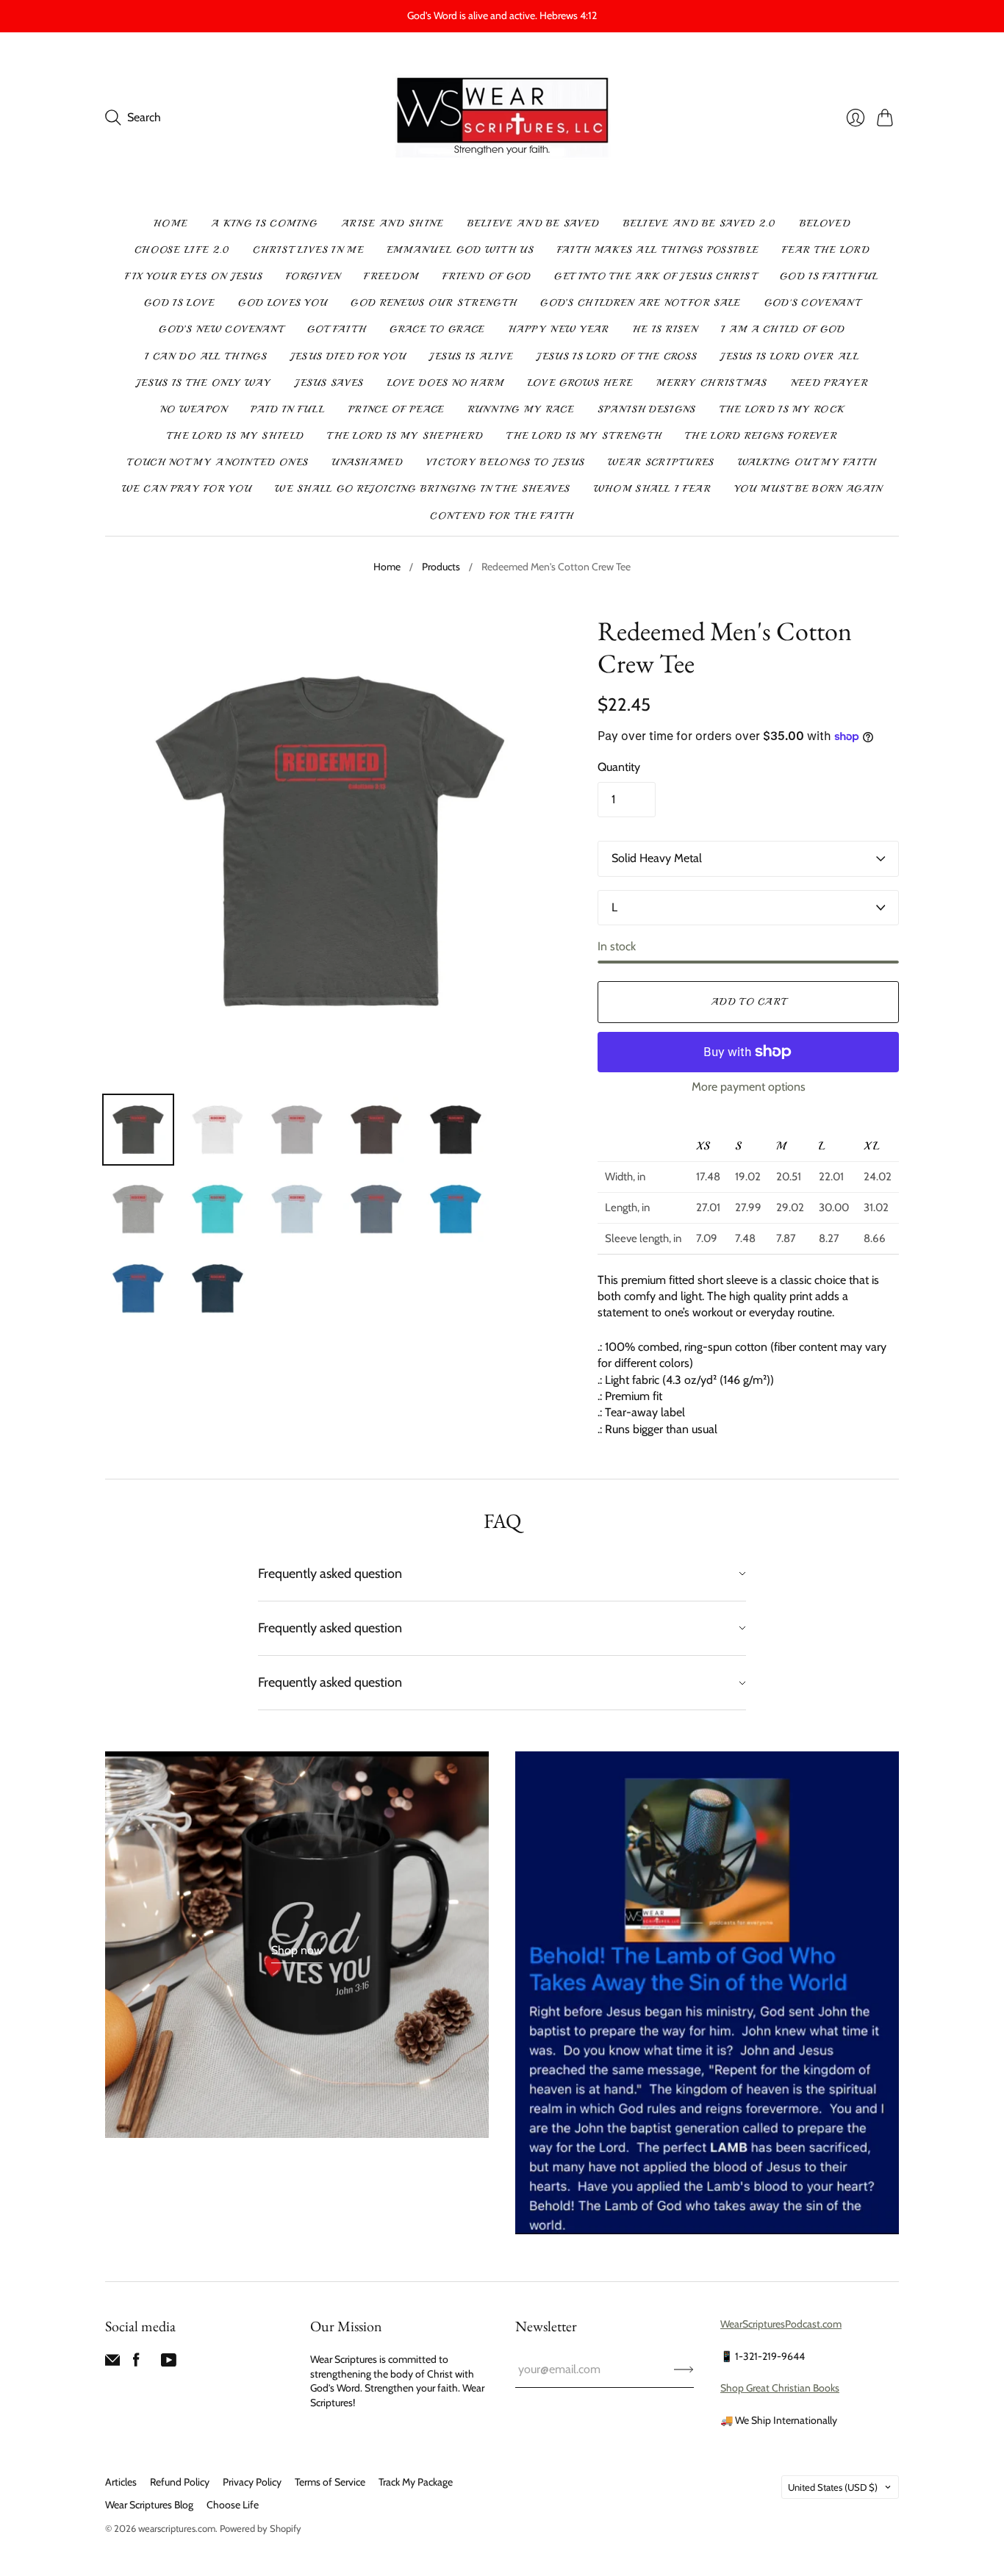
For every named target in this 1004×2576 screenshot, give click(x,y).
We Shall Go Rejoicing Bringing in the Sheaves (423, 489)
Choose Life (233, 2505)
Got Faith (337, 329)
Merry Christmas (712, 383)
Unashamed (367, 462)
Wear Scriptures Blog (149, 2505)
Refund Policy (180, 2482)
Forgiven (313, 276)
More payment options (749, 1087)
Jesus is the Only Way (204, 383)
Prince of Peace (397, 409)
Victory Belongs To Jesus (505, 462)
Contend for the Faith (502, 516)
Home (171, 223)
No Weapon (194, 409)
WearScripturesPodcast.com (781, 2324)
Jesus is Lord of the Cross (617, 356)
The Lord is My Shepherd (405, 436)
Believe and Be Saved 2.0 (700, 223)
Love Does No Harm (446, 383)
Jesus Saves (329, 383)
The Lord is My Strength (584, 436)
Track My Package (416, 2482)
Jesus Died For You (348, 356)
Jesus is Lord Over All (790, 356)
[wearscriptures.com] (502, 118)
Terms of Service (330, 2482)
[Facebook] (136, 2363)
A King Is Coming (264, 223)
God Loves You (283, 303)
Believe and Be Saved (534, 223)
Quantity (619, 767)
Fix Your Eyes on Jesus (194, 276)
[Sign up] (684, 2369)
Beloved (825, 223)
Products (441, 567)
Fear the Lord (826, 250)
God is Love (179, 303)
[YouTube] (169, 2363)
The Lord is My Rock (782, 409)
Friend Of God (487, 276)
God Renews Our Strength (434, 303)
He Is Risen (665, 329)
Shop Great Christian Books (780, 2388)
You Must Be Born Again (808, 489)
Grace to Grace (437, 329)
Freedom (391, 276)
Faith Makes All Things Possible (658, 250)
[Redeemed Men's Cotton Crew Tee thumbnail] (138, 1130)
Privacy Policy (252, 2482)
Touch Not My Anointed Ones (218, 462)
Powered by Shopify (261, 2528)
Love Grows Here (581, 383)
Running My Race (521, 409)
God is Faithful (829, 276)
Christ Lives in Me (308, 250)
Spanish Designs (647, 409)
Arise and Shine (392, 223)
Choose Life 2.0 (182, 250)
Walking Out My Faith (807, 462)
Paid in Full (288, 409)
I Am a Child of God (783, 329)
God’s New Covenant (221, 329)
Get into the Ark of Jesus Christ (655, 276)
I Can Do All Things (206, 356)
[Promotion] (297, 1945)
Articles (121, 2482)
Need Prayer (829, 383)
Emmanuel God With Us (460, 250)
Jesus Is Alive (471, 356)
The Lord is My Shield (235, 436)
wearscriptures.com (177, 2528)
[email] (112, 2363)
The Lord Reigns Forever (761, 436)
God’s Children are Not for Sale (640, 303)
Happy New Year (559, 329)
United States (833, 2487)
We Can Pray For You (187, 489)
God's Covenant (812, 303)
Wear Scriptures (661, 462)
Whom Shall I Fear (652, 489)
